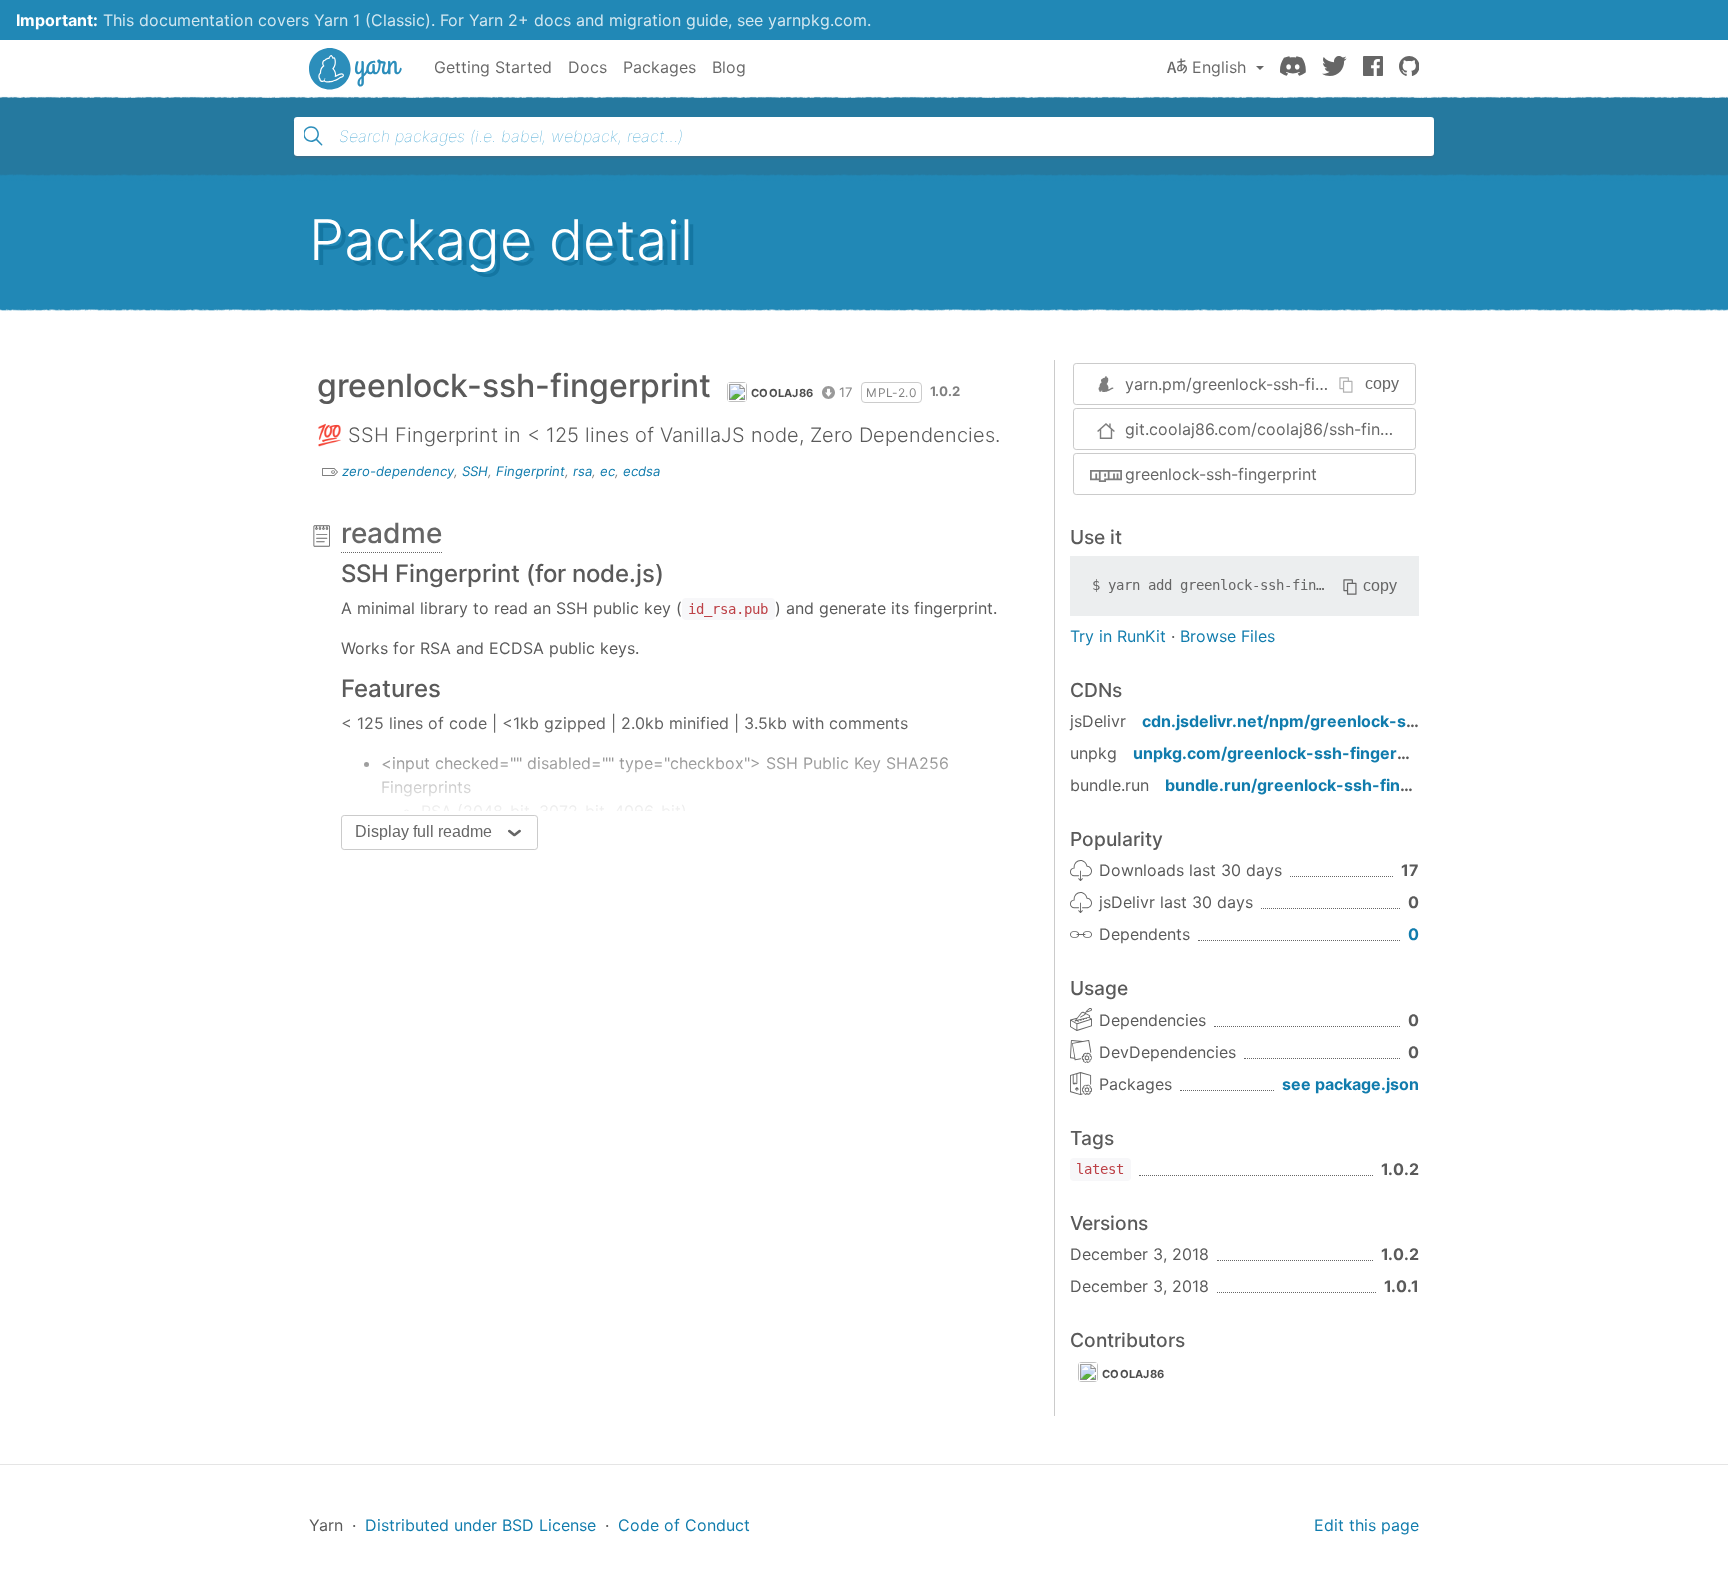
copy (1382, 383)
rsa (582, 471)
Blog (729, 67)
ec (607, 471)
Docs (587, 67)
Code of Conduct (684, 1525)
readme (391, 533)
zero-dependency (398, 471)
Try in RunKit (1118, 636)
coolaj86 (782, 393)
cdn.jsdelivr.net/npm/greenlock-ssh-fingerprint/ (1332, 721)
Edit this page (1366, 1525)
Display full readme (423, 831)
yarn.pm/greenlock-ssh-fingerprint (1254, 384)
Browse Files (1227, 636)
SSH (475, 471)
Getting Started (493, 67)
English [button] (1219, 67)
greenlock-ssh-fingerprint (1221, 474)
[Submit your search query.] (313, 136)
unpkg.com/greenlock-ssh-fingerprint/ (1286, 753)
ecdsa (641, 471)
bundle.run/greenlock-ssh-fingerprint (1314, 785)
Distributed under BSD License (480, 1525)
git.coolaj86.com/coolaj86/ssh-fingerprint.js (1270, 429)
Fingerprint (530, 471)
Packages (659, 67)
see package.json (1350, 1084)
